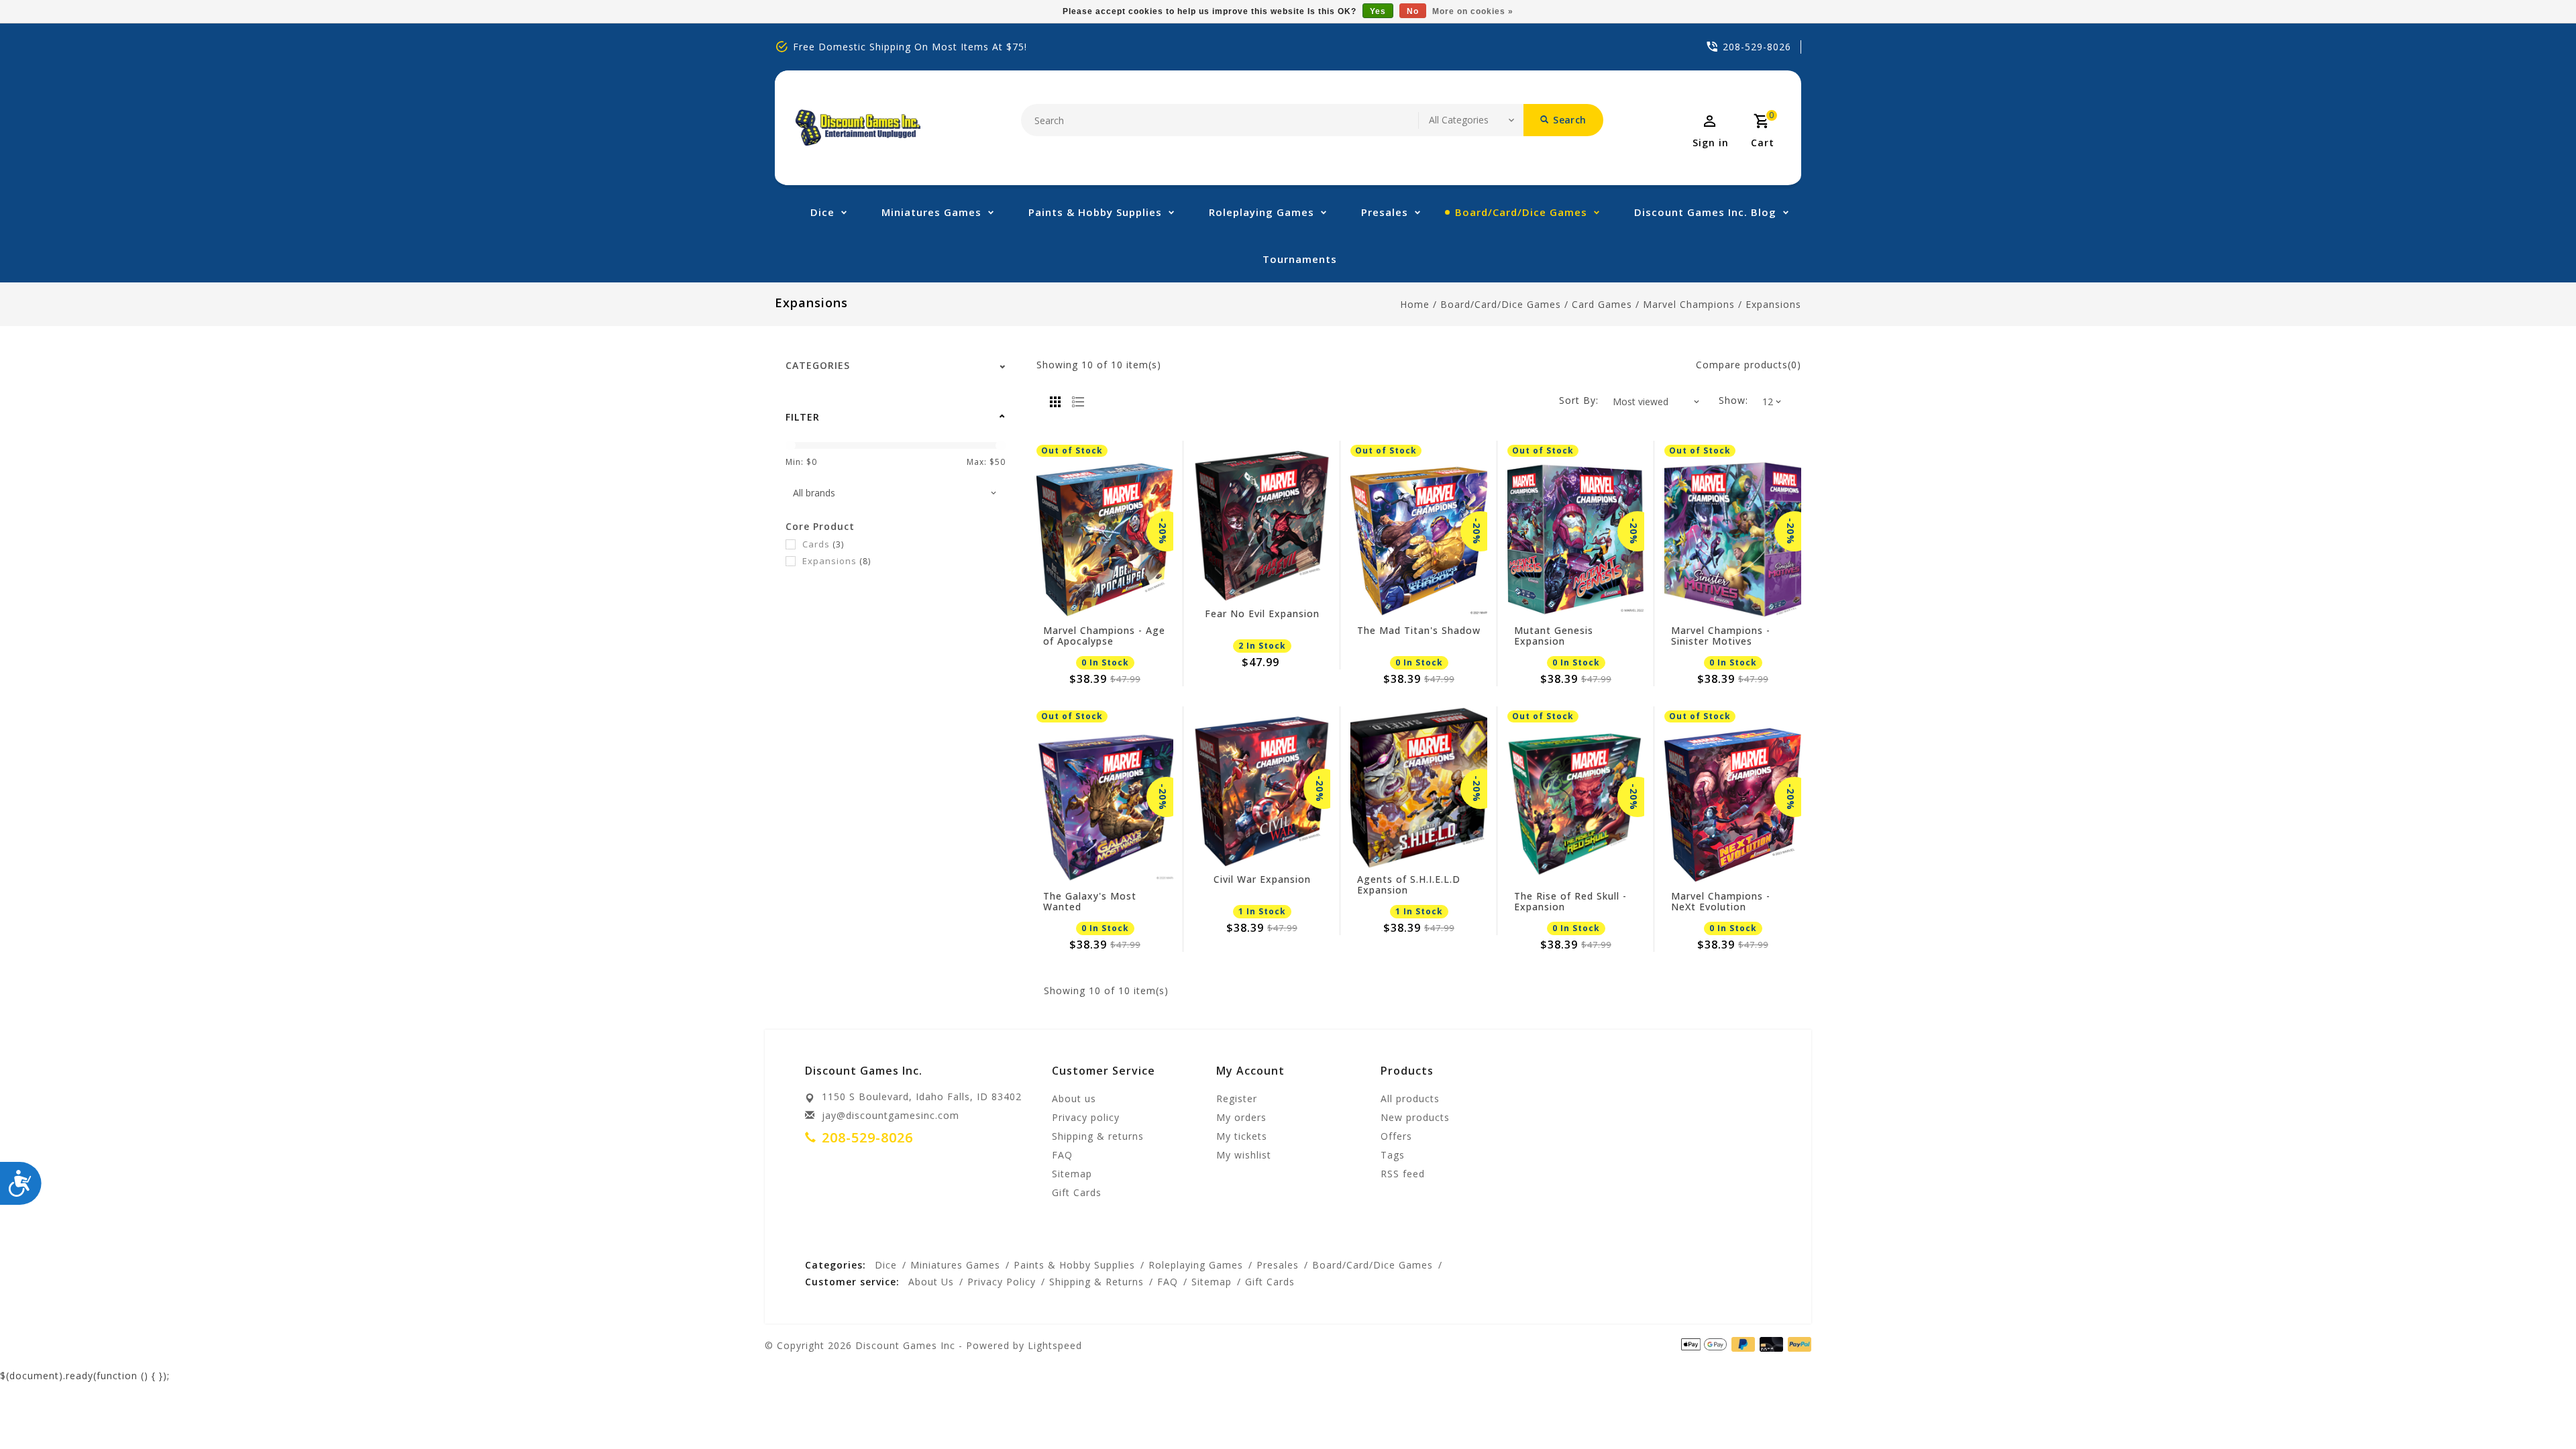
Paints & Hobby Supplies (1095, 212)
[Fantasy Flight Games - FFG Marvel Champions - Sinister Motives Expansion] (1733, 540)
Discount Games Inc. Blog (1705, 212)
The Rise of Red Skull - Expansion (1570, 902)
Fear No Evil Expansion (1262, 614)
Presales (1385, 212)
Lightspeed (1055, 1345)
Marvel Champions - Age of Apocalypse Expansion (1104, 636)
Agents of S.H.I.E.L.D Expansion (1409, 885)
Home (1415, 304)
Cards (823, 544)
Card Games (1602, 304)
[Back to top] (2536, 1409)
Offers (1396, 1136)
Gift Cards (1077, 1192)
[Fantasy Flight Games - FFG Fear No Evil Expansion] (1262, 523)
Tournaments (1300, 259)
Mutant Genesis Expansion (1554, 636)
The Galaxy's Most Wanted (1090, 902)
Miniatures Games (931, 212)
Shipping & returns (1098, 1136)
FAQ (1062, 1155)
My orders (1241, 1117)
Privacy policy (1086, 1117)
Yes (1378, 11)
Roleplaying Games (1262, 212)
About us (1074, 1098)
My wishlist (1244, 1155)
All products (1410, 1098)
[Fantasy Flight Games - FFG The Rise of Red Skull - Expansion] (1576, 805)
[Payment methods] (1797, 1344)
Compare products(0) (1749, 365)
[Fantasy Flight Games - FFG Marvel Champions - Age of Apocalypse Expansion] (1105, 540)
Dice (822, 212)
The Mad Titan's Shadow (1419, 631)
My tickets (1242, 1136)
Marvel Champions (1689, 304)
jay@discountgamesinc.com (891, 1115)
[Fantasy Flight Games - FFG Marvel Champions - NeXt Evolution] (1733, 805)
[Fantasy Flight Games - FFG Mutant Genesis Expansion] (1576, 540)
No (1413, 11)
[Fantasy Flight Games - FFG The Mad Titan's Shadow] (1419, 540)
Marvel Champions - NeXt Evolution (1721, 902)
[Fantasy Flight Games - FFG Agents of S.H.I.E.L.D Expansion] (1419, 789)
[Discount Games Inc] (858, 128)
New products (1415, 1117)
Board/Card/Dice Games (1521, 212)
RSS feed (1403, 1174)
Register (1237, 1098)
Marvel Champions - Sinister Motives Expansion (1721, 636)
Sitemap (1072, 1174)
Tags (1393, 1155)
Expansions (1773, 304)
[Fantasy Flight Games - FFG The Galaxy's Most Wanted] (1105, 805)
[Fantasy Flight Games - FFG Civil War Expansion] (1262, 789)
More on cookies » (1473, 11)
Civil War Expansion (1262, 880)
